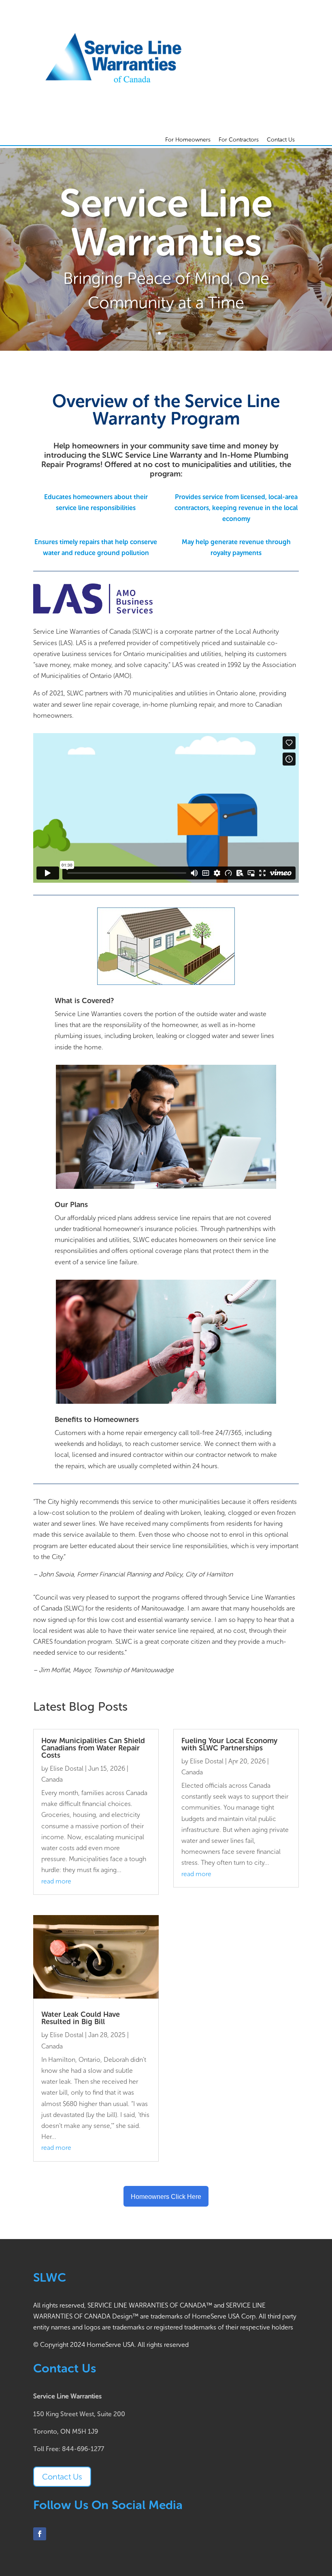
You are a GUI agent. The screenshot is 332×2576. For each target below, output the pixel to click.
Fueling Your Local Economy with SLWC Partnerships (229, 1744)
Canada (52, 1779)
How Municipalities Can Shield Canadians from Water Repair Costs (93, 1748)
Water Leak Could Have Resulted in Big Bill (81, 2018)
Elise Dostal (67, 1768)
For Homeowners (188, 140)
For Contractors (239, 140)
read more (56, 1881)
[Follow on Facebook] (40, 2534)
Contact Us (281, 140)
